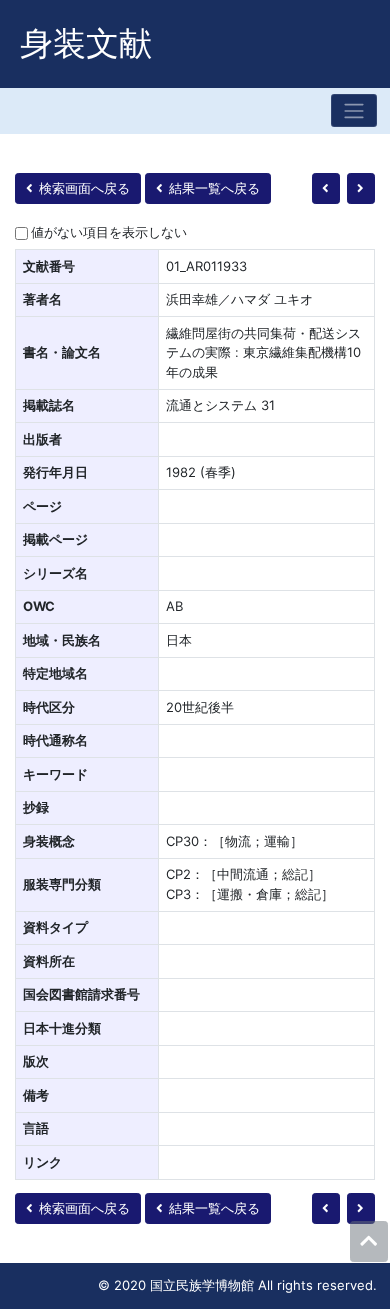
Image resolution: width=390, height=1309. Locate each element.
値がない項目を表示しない (109, 232)
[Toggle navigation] (354, 110)
